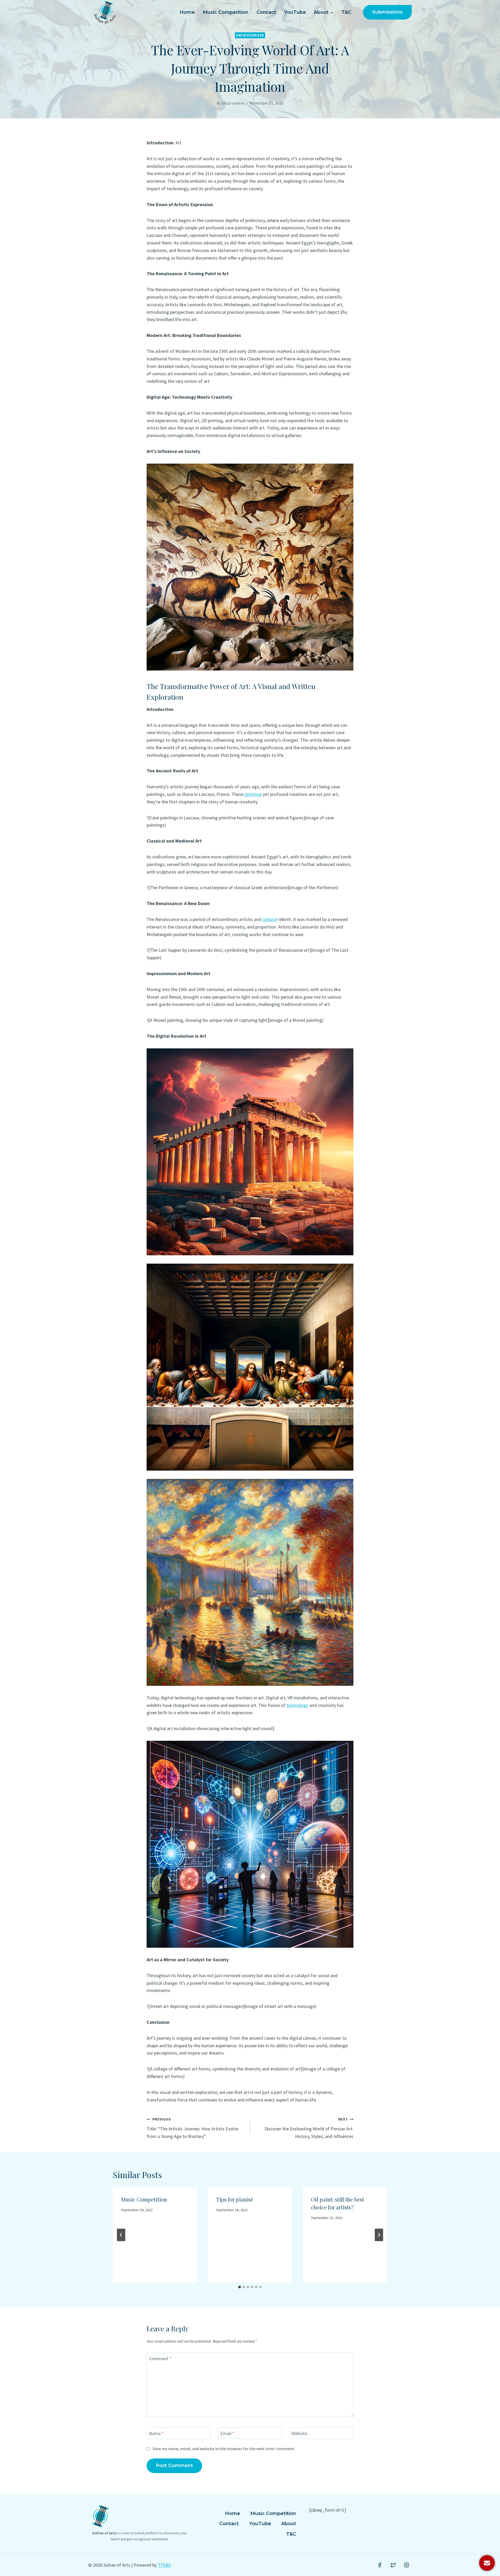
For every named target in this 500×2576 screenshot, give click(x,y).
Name (156, 2433)
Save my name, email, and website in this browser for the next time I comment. (224, 2449)
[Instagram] (407, 2565)
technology (297, 1705)
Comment (160, 2359)
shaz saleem (233, 103)
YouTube (295, 12)
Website (299, 2433)
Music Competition (226, 12)
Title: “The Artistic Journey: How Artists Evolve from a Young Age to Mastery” (192, 2128)
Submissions (387, 12)
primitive (253, 794)
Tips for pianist (235, 2199)
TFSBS (164, 2565)
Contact (266, 12)
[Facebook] (380, 2565)
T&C (346, 12)
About (289, 2524)
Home (187, 12)
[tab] (240, 2287)
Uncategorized (250, 35)
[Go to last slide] (121, 2235)
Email (227, 2433)
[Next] (379, 2235)
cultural (270, 919)
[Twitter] (393, 2565)
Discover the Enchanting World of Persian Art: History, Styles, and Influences (309, 2128)
